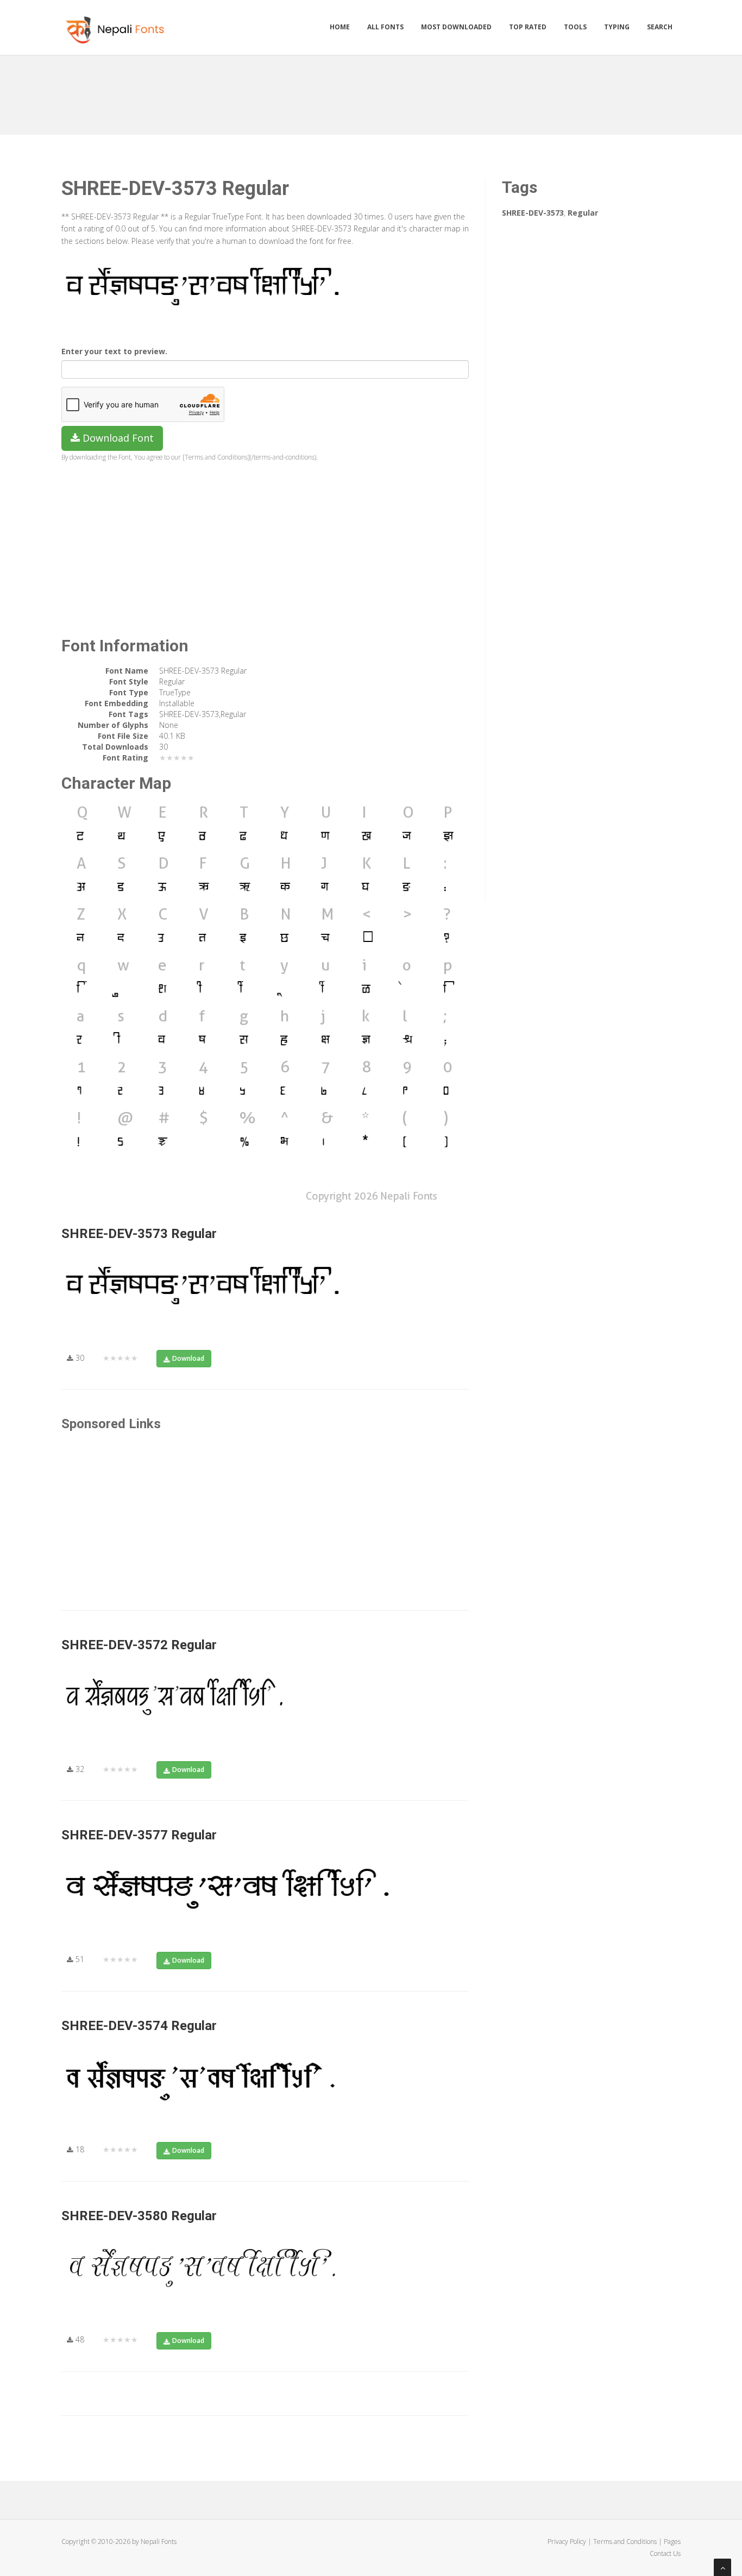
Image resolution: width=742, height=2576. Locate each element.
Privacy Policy (567, 2542)
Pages (672, 2542)
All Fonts (385, 27)
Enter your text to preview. (114, 351)
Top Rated (528, 27)
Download (188, 1358)
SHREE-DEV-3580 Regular (139, 2216)
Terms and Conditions (625, 2542)
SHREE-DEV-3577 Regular (139, 1835)
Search (660, 27)
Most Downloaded (456, 27)
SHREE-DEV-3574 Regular (139, 2026)
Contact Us (665, 2553)
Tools (575, 27)
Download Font (117, 438)
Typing (617, 27)
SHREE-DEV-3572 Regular (139, 1645)
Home (340, 27)
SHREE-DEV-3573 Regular (139, 1234)
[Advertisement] (371, 91)
